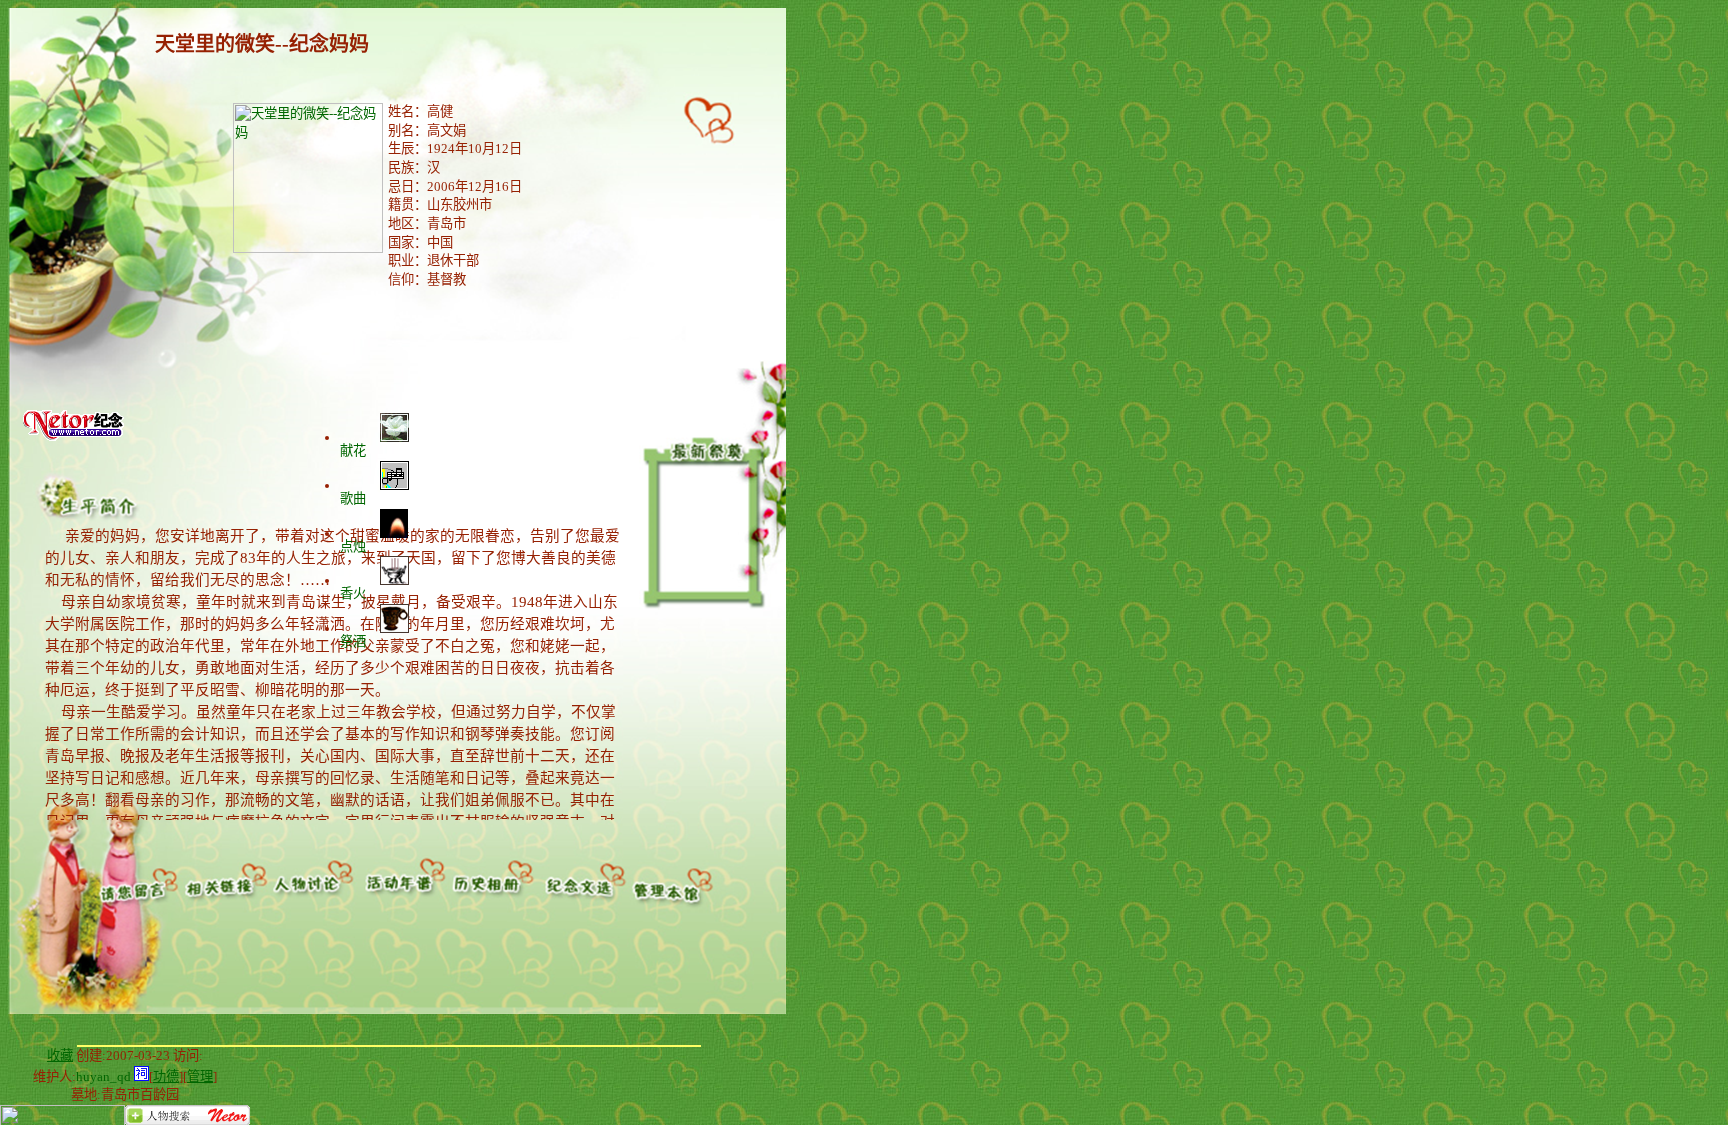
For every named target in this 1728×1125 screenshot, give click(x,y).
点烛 (353, 546)
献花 (353, 450)
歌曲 (353, 498)
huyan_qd (103, 1076)
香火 (353, 593)
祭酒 (353, 641)
